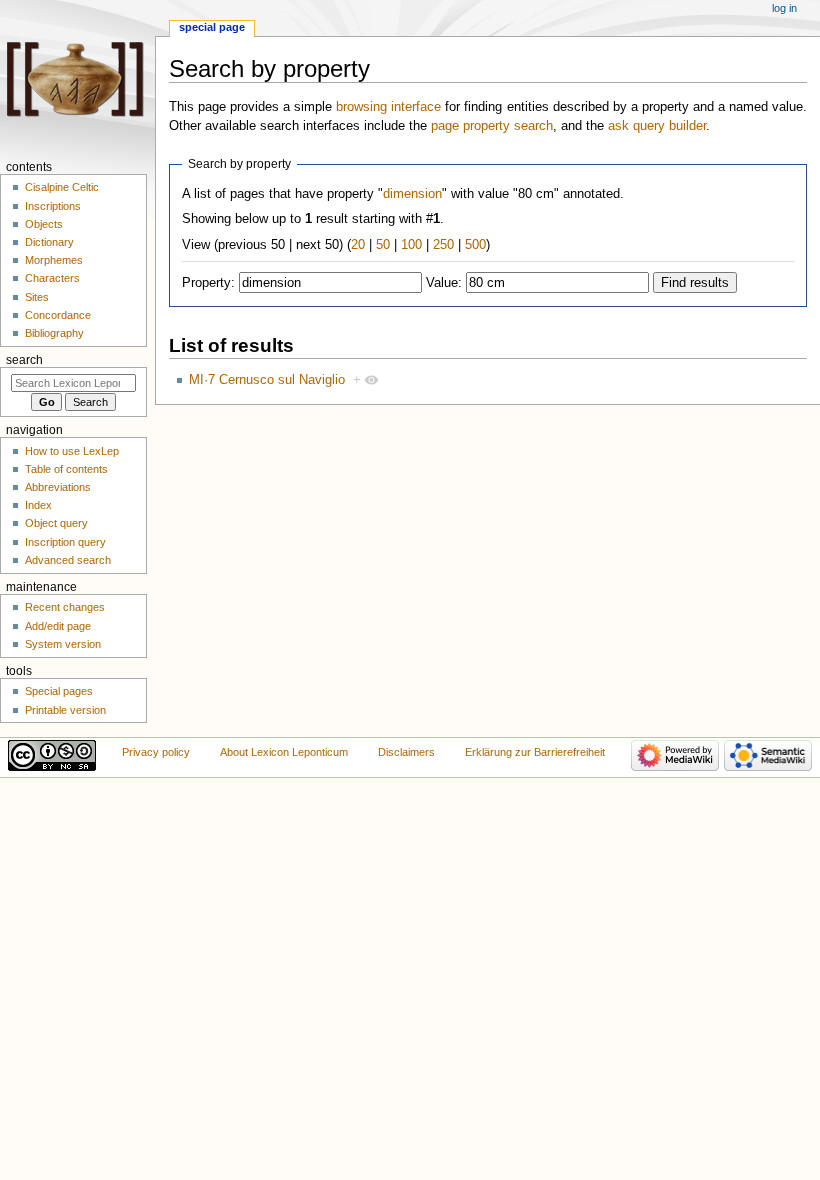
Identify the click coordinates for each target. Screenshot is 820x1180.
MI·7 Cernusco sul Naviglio (267, 380)
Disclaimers (406, 752)
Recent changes (65, 607)
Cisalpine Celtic (62, 187)
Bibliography (54, 333)
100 (411, 245)
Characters (52, 278)
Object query (56, 523)
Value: (444, 283)
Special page (212, 27)
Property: (208, 283)
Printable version (65, 710)
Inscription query (65, 542)
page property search (492, 126)
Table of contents (66, 469)
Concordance (58, 315)
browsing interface (388, 107)
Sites (37, 297)
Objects (44, 224)
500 (475, 245)
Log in (784, 8)
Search (24, 360)
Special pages (59, 691)
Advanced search (68, 560)
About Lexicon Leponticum (284, 752)
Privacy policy (156, 752)
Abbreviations (58, 487)
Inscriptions (53, 206)
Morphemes (54, 260)
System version (63, 644)
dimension (412, 194)
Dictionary (49, 242)
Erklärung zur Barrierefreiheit (535, 752)
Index (38, 505)
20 (358, 245)
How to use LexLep (72, 451)
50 (383, 245)
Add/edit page (58, 626)
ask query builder (657, 126)
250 (443, 245)
